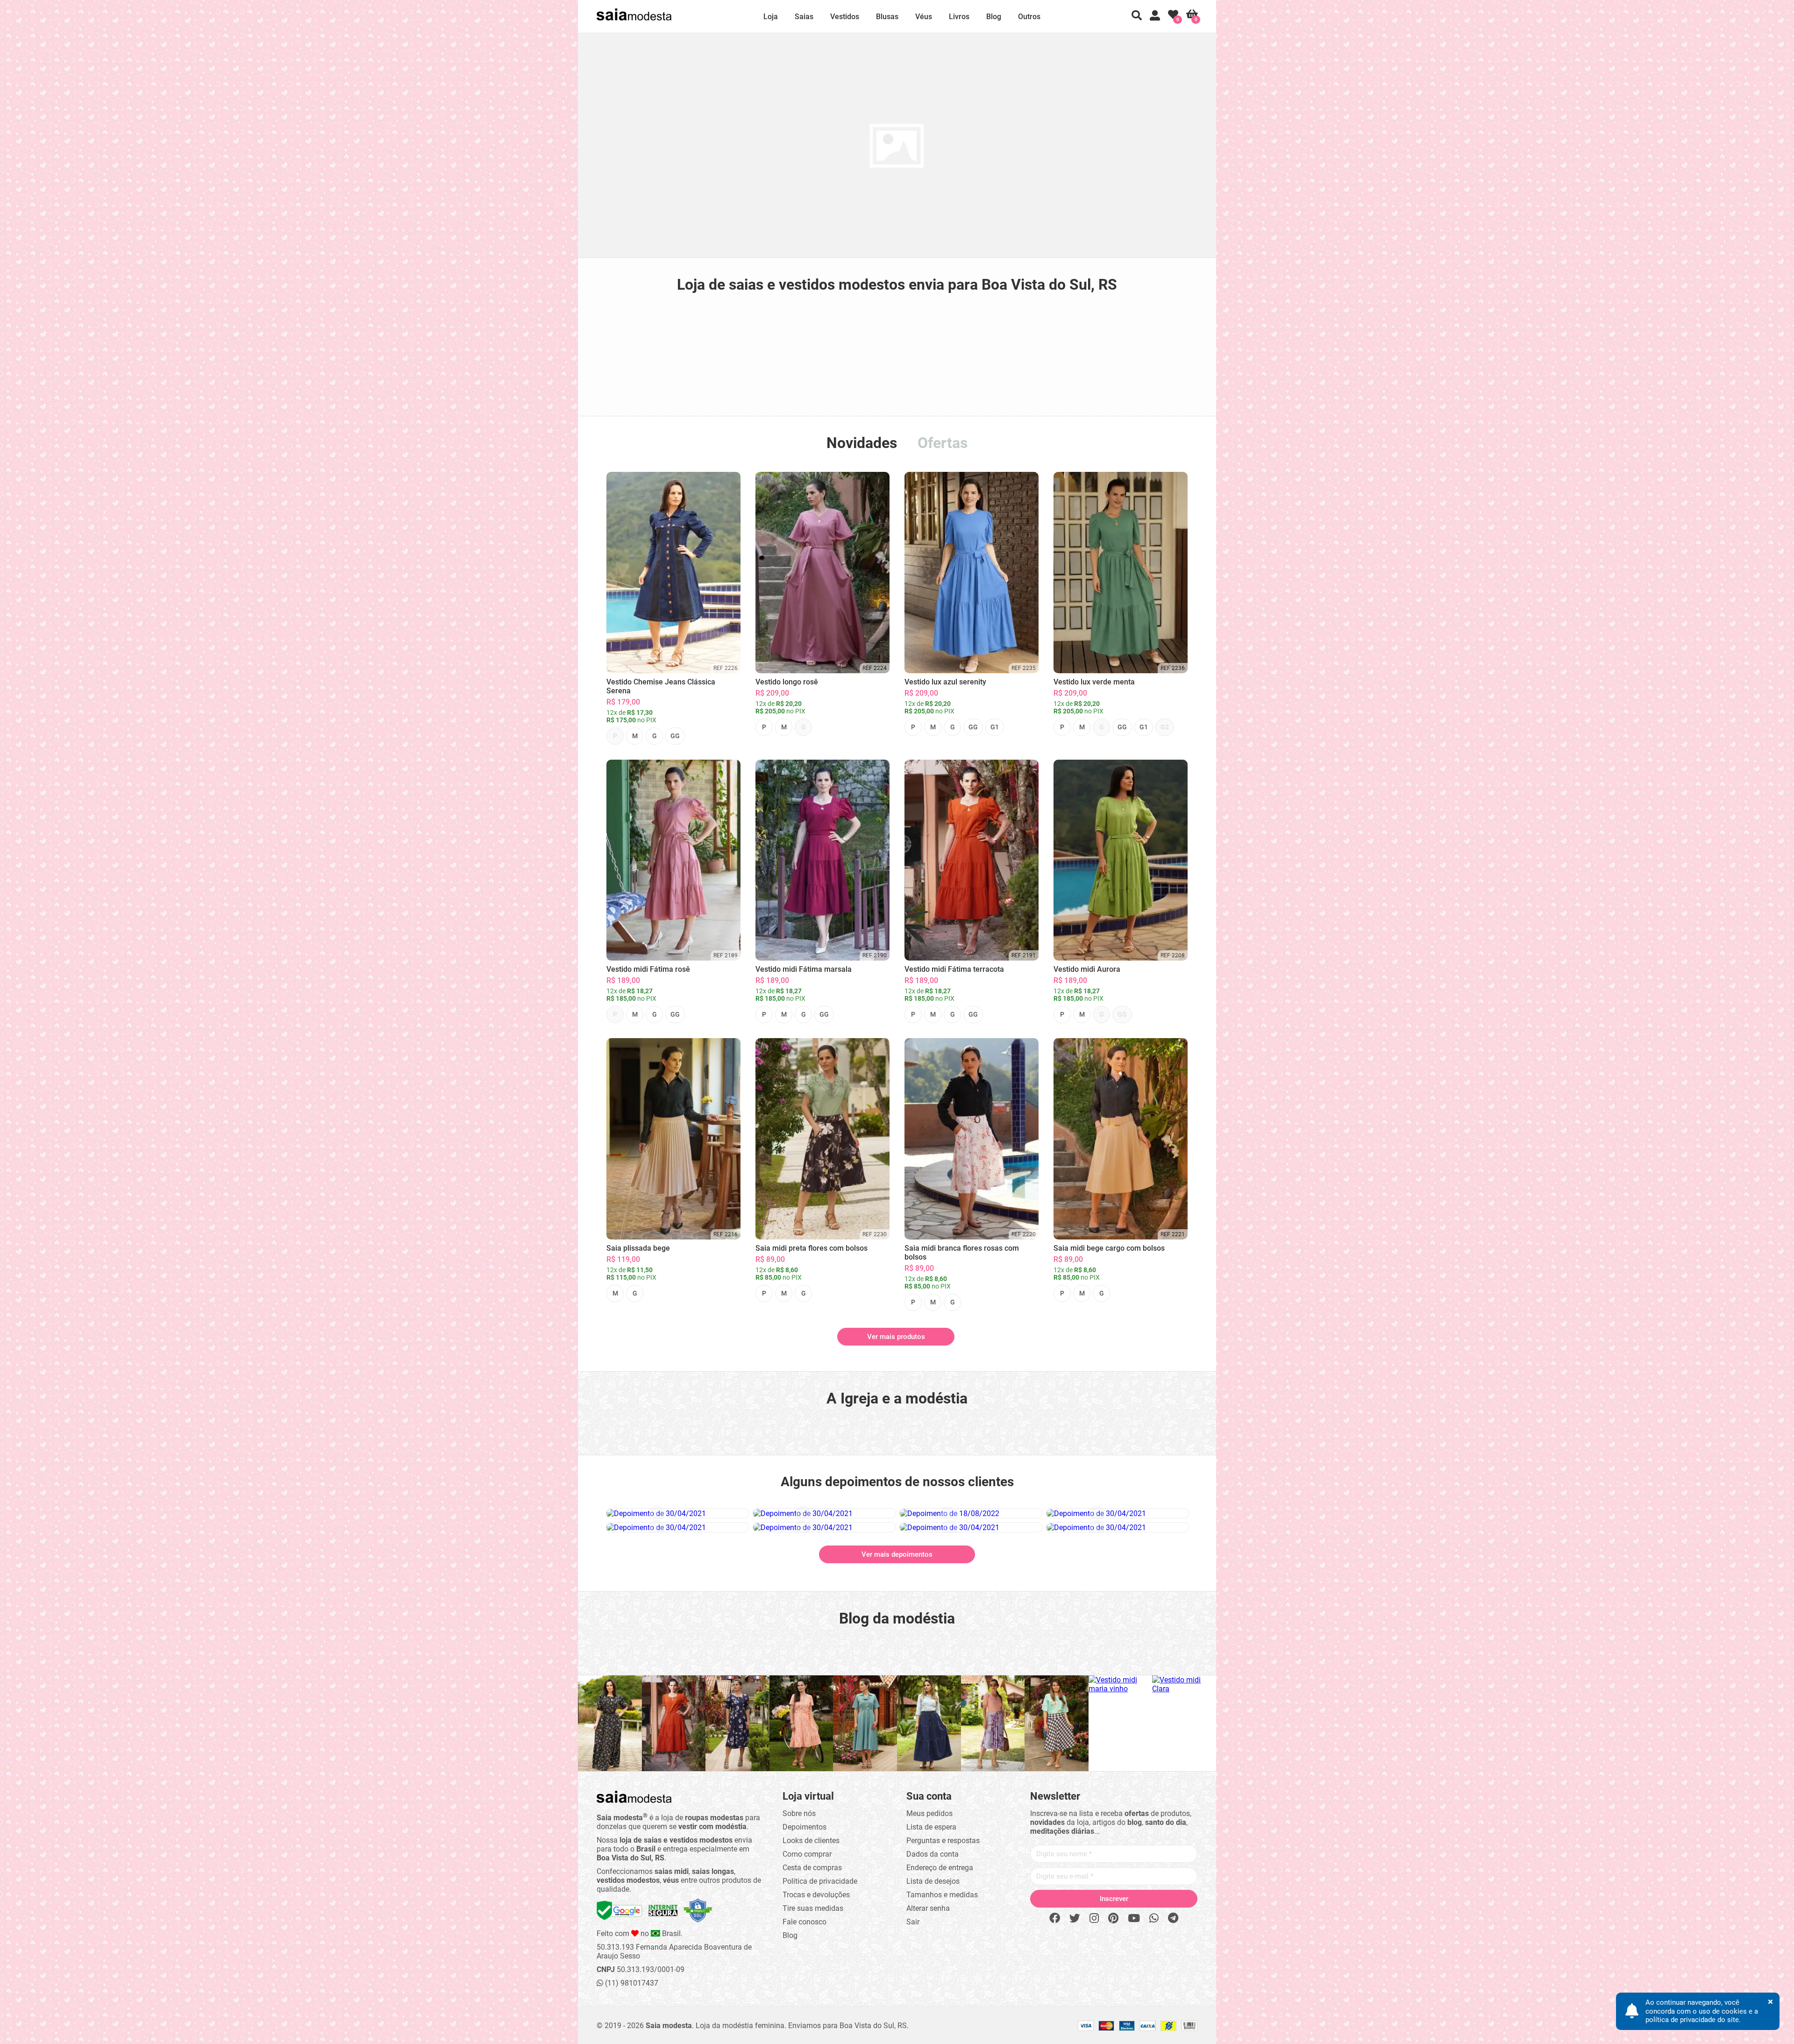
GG (675, 736)
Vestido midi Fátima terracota (954, 969)
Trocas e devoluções (816, 1895)
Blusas (887, 17)
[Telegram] (1173, 1919)
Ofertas (943, 443)
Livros (959, 17)
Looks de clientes (811, 1841)
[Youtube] (1134, 1919)
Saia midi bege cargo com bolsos (1109, 1248)
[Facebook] (1055, 1919)
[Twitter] (1075, 1919)
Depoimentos (804, 1827)
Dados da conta (933, 1854)
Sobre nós (799, 1813)
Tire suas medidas (813, 1908)
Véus (924, 17)
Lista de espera (931, 1827)
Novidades (862, 443)
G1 (995, 727)
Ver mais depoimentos (897, 1554)
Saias (804, 17)
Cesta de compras (812, 1868)
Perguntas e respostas (943, 1841)
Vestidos (845, 17)
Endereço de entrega (940, 1868)
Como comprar (807, 1854)
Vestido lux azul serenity (945, 682)
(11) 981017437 (631, 1983)
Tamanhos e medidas (942, 1895)
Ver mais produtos (896, 1337)
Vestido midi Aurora (1087, 969)
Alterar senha (928, 1908)
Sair (913, 1922)
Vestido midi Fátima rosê (648, 969)
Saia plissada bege (638, 1248)
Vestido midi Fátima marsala (804, 969)
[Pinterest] (1113, 1919)
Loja (771, 17)
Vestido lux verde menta (1094, 682)
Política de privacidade (820, 1881)
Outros (1029, 17)
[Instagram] (1094, 1919)
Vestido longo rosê (787, 682)
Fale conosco (804, 1922)
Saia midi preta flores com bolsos (812, 1248)
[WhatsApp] (1154, 1919)
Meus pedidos (929, 1813)
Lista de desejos (933, 1881)
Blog (994, 17)
